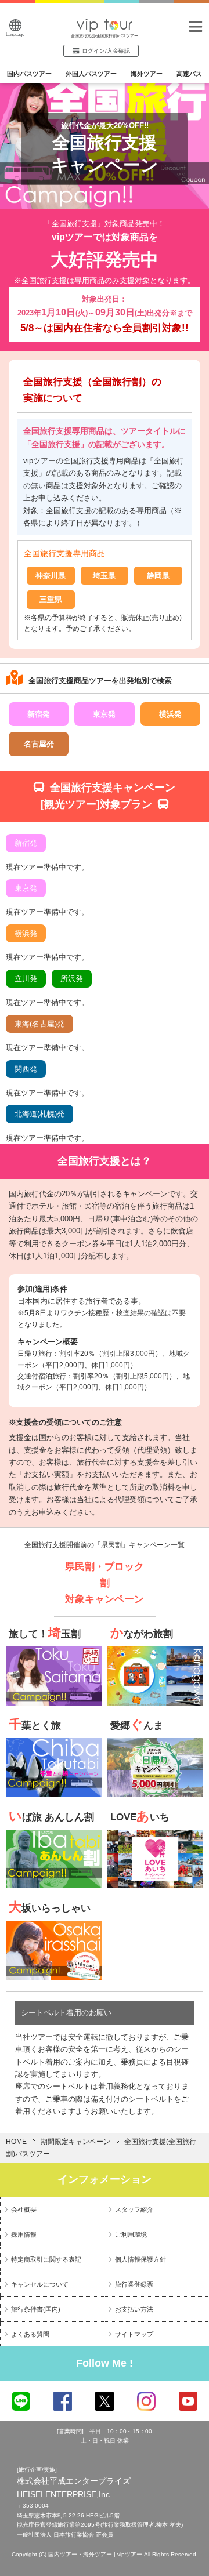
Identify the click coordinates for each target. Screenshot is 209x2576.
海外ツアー (147, 74)
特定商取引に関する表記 (46, 2259)
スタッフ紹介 (134, 2209)
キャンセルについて (40, 2284)
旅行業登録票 (134, 2284)
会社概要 (24, 2209)
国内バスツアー (29, 74)
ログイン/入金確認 (106, 51)
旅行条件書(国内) (36, 2309)
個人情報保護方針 (140, 2259)
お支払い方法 (134, 2309)
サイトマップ (134, 2334)
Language (15, 35)
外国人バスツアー (91, 74)
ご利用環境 (131, 2234)
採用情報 (24, 2234)
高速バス (189, 74)
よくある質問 (30, 2334)
